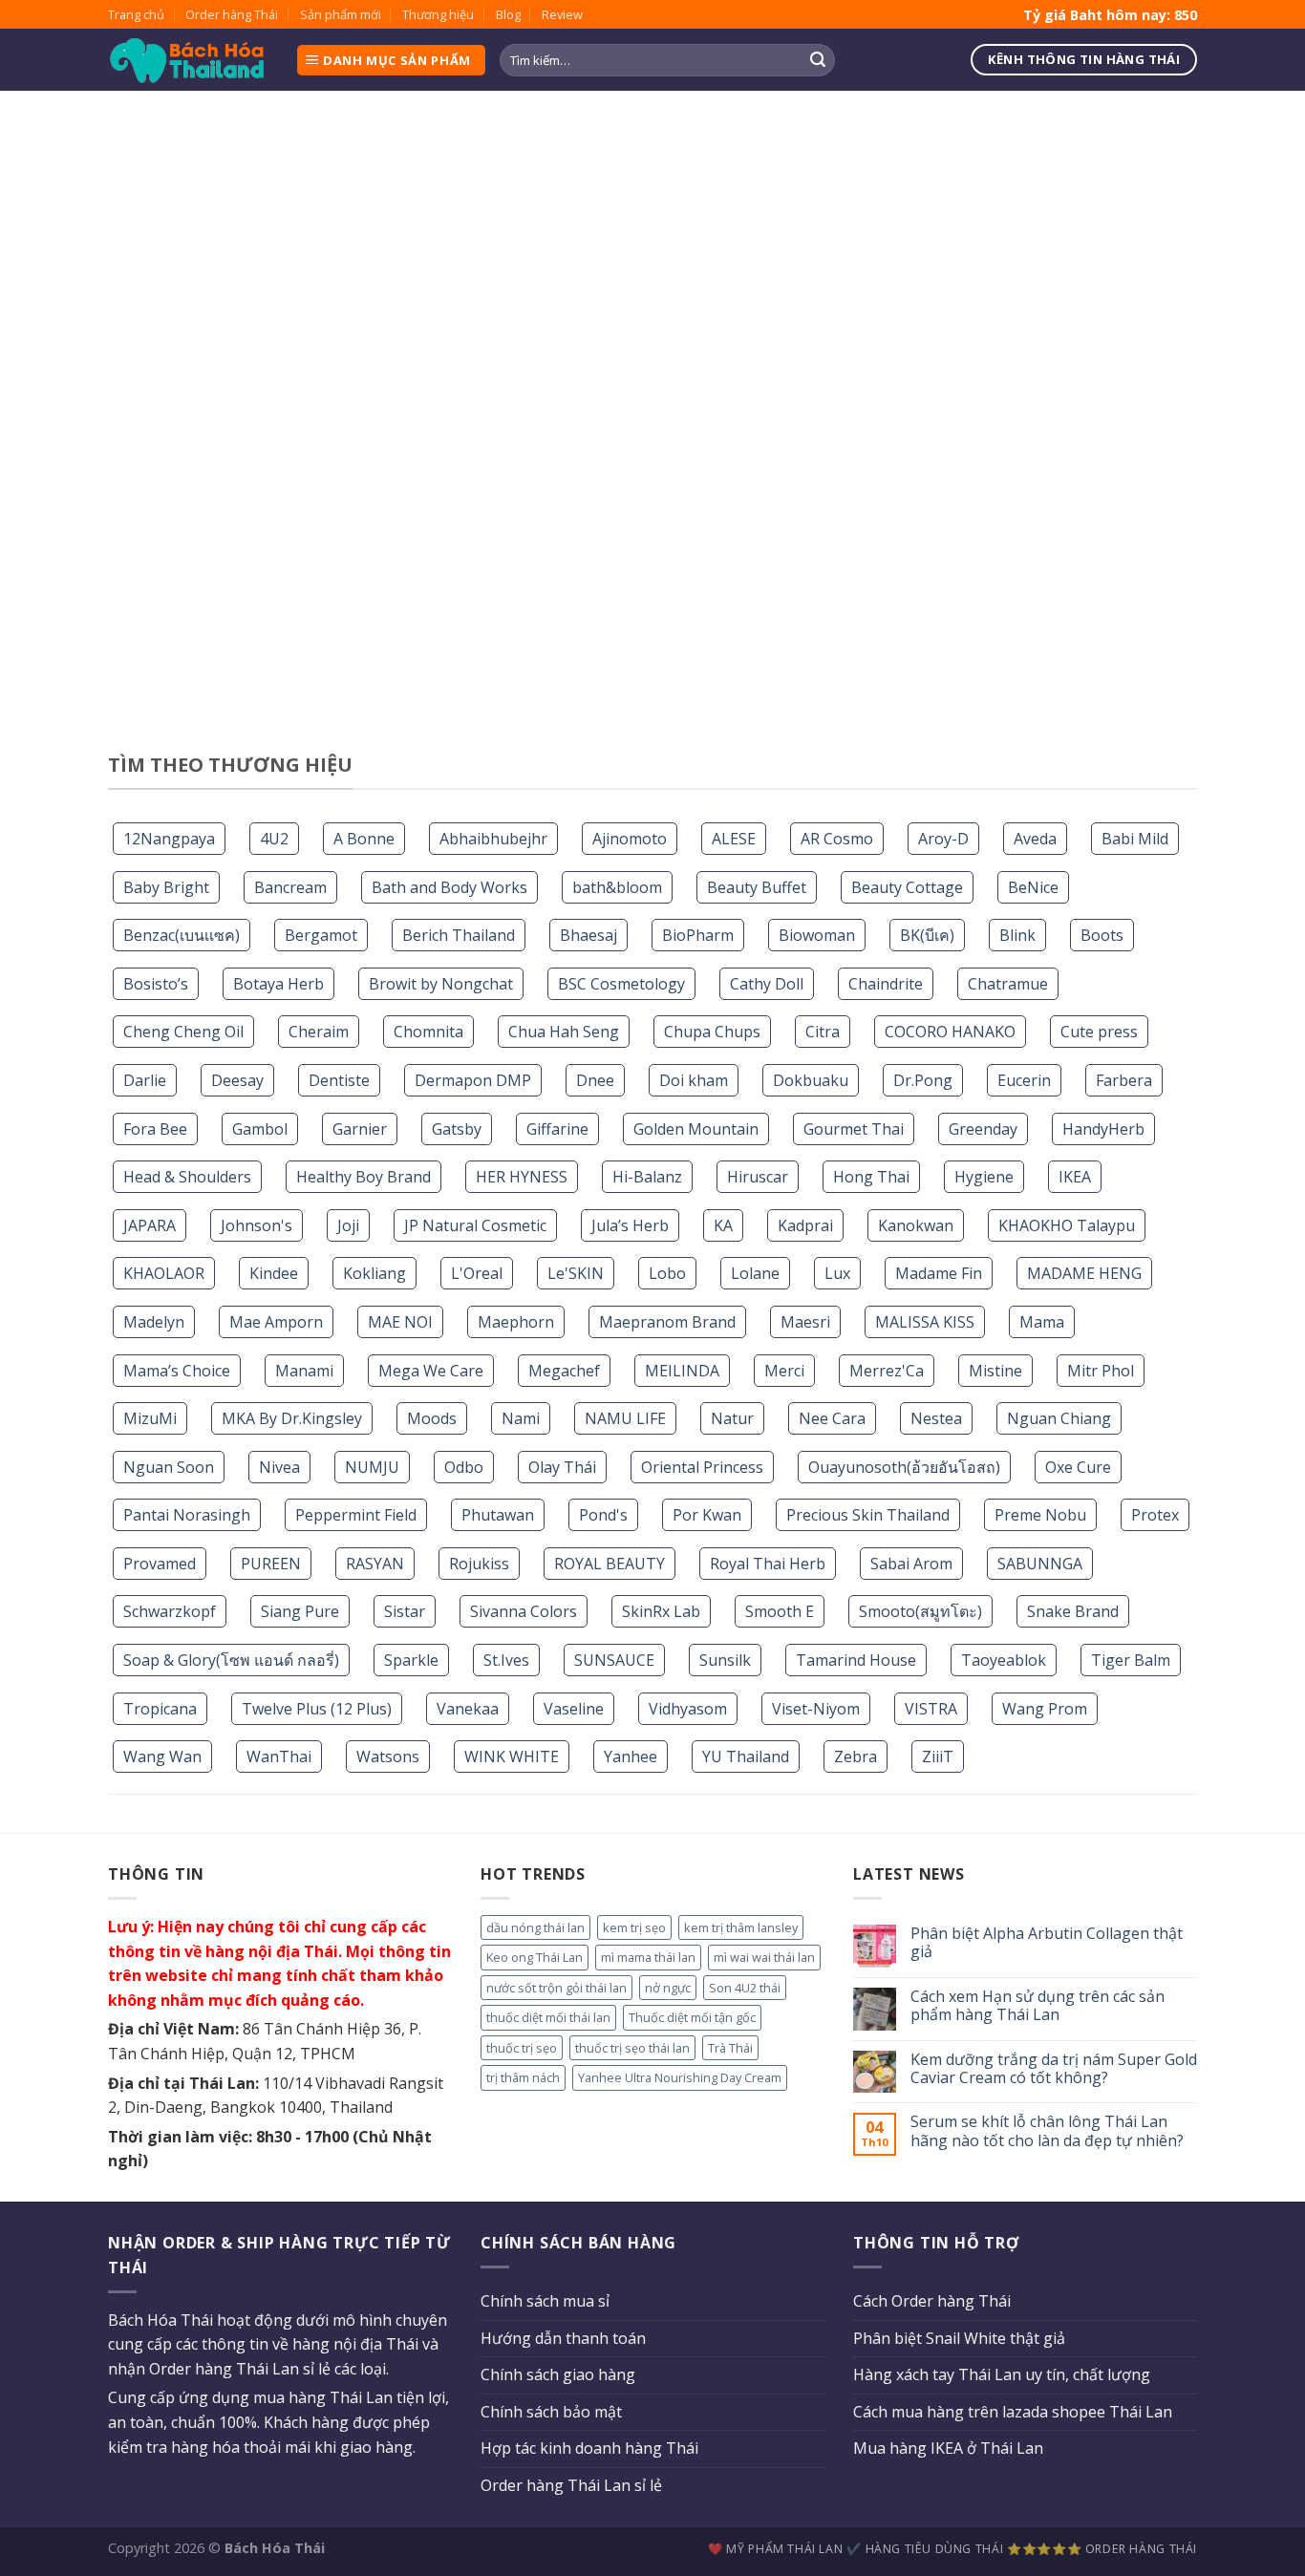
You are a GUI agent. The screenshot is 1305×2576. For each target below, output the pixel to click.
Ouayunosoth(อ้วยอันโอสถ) (904, 1467)
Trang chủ (136, 14)
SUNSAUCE (614, 1660)
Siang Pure (300, 1611)
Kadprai (805, 1225)
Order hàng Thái (232, 14)
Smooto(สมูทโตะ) (920, 1611)
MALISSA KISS (925, 1322)
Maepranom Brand (667, 1322)
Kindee (274, 1273)
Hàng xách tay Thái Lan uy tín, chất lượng (1002, 2374)
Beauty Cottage (907, 887)
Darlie (145, 1080)
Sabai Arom (911, 1564)
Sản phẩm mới (341, 14)
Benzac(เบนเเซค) (182, 935)
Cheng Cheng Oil (183, 1032)
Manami (304, 1371)
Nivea (279, 1467)
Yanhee (631, 1756)
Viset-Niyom (816, 1709)
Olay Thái (562, 1467)
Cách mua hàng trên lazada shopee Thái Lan (1013, 2412)
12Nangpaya (169, 839)
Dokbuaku (811, 1080)
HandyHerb (1103, 1129)
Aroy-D (943, 839)
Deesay (237, 1080)
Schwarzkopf (170, 1611)
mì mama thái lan (648, 1957)
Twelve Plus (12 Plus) (317, 1709)
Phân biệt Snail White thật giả (959, 2338)
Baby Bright (166, 887)
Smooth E (780, 1611)
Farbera (1124, 1080)
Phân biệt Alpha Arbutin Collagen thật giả (1047, 1943)
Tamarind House (856, 1660)
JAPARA (150, 1225)
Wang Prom (1045, 1709)
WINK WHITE (512, 1756)
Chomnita (428, 1032)
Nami (521, 1418)
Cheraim (319, 1032)
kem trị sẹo (634, 1927)
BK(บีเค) (927, 935)
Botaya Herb (278, 984)
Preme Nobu (1040, 1515)
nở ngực (668, 1988)
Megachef (564, 1371)
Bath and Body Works (449, 887)
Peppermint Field (356, 1515)
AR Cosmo (837, 839)
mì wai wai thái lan (764, 1957)
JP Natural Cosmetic (475, 1225)
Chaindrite (886, 984)
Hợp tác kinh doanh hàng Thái (589, 2448)
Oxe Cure (1078, 1467)
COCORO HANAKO (950, 1032)
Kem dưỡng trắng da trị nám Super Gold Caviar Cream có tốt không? (1054, 2069)
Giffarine (557, 1129)
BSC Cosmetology (621, 984)
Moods (432, 1418)
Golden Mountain (696, 1129)
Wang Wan (162, 1756)
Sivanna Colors (524, 1611)
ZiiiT (938, 1756)
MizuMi (150, 1418)
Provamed (160, 1564)
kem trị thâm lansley (741, 1927)
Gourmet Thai (854, 1129)
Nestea (936, 1418)
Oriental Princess (702, 1467)
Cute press (1099, 1032)
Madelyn (154, 1322)
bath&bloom (617, 887)
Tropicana (160, 1709)
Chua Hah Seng (564, 1032)
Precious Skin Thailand (868, 1515)
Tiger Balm (1131, 1660)
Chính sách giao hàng (558, 2374)
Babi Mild (1135, 839)
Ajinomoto (630, 839)
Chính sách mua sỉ (545, 2301)
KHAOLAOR (164, 1273)
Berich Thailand (459, 935)
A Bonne (364, 839)
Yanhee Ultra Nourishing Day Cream (680, 2077)
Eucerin (1024, 1080)
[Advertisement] (652, 449)
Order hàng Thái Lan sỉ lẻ (571, 2485)
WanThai (279, 1756)
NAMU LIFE (625, 1418)
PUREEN (271, 1564)
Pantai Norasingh (187, 1515)
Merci (784, 1371)
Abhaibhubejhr (493, 839)
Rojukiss (479, 1564)
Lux (837, 1273)
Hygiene (984, 1177)
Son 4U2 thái (745, 1988)
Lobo (667, 1273)
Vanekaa (468, 1709)
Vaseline (574, 1709)
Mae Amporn (276, 1322)
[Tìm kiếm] (818, 60)
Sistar (405, 1611)
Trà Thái (730, 2048)
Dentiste (339, 1080)
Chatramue (1008, 984)
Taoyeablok (1004, 1660)
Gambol (260, 1129)
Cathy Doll (767, 984)
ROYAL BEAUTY (610, 1564)
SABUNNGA (1040, 1564)
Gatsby (457, 1129)
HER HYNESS (522, 1177)
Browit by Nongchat (441, 984)
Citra (823, 1032)
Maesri (805, 1322)
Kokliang (374, 1273)
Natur (732, 1418)
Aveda (1035, 839)
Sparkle (411, 1660)
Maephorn (516, 1322)
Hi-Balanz (647, 1177)
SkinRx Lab (661, 1611)
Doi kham (694, 1080)
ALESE (734, 839)
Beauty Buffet (757, 887)
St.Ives (506, 1660)
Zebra (856, 1756)
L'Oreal (477, 1273)
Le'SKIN (576, 1273)
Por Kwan (707, 1515)
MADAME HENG (1084, 1273)
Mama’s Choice (177, 1371)
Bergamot (321, 935)
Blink (1017, 935)
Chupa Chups (712, 1032)
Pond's (603, 1515)
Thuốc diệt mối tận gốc (692, 2017)
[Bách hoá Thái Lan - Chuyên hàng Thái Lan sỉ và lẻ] (187, 61)
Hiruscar (758, 1177)
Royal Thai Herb (768, 1564)
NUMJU (372, 1467)
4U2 (274, 839)
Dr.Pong (923, 1080)
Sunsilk (725, 1660)
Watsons (388, 1756)
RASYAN (375, 1564)
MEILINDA (682, 1371)
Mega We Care (431, 1371)
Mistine (995, 1371)
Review (562, 14)
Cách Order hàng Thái (932, 2301)
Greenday (983, 1129)
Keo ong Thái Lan (535, 1957)
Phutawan (498, 1515)
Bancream (290, 887)
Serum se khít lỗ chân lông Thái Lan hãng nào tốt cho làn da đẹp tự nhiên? (1047, 2131)
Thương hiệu (438, 14)
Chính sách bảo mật (551, 2412)
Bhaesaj (588, 935)
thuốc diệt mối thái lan (548, 2017)
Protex (1155, 1515)
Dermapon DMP (473, 1080)
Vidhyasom (688, 1709)
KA (723, 1225)
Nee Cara (832, 1418)
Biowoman (817, 935)
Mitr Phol (1101, 1371)
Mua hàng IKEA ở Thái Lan (948, 2448)
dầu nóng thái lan (535, 1927)
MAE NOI (400, 1322)
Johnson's (257, 1225)
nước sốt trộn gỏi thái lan (556, 1988)
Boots (1102, 935)
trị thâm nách (523, 2077)
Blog (508, 14)
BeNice (1033, 887)
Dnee (595, 1080)
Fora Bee (155, 1129)
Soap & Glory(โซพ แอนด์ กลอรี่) (231, 1660)
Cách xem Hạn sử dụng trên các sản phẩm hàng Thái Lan (1038, 2006)
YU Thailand (746, 1756)
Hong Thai (871, 1177)
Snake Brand (1073, 1611)
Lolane (755, 1273)
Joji (348, 1225)
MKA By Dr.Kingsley (292, 1418)
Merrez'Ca (887, 1371)
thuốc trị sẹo (522, 2048)
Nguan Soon (169, 1467)
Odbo (464, 1467)
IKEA (1075, 1177)
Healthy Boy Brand (364, 1177)
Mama (1042, 1322)
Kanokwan (916, 1225)
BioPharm (698, 935)
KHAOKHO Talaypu (1067, 1225)
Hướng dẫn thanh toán (563, 2338)
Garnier (360, 1129)
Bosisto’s (156, 984)
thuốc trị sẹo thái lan (632, 2048)
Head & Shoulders (187, 1177)
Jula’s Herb (630, 1225)
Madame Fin (939, 1273)
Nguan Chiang (1059, 1418)
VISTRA (931, 1709)
